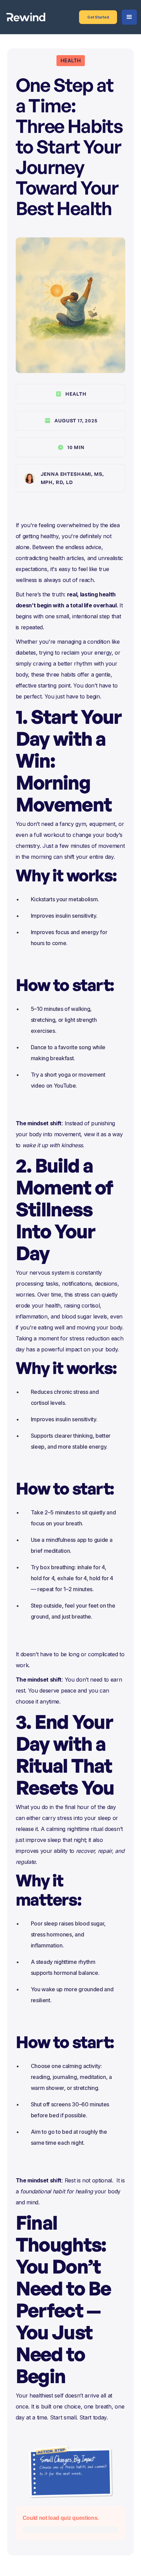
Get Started (98, 17)
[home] (26, 17)
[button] (129, 17)
